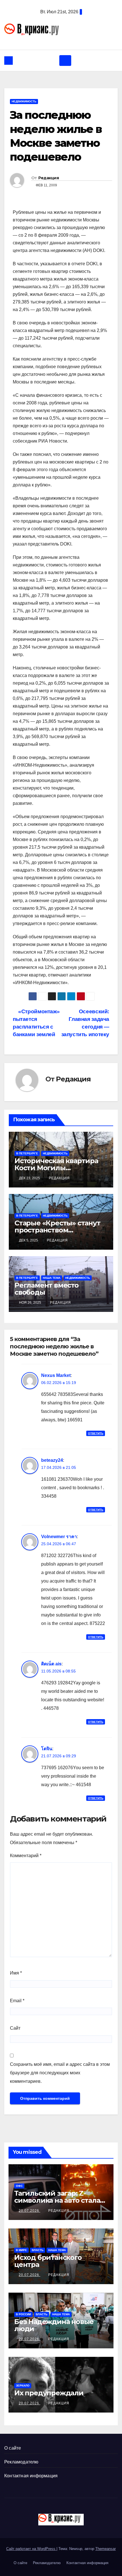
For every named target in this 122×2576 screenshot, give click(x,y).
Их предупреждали (49, 2393)
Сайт (15, 2028)
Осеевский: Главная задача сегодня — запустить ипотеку (85, 1023)
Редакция (49, 178)
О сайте (13, 2448)
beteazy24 (52, 1460)
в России (23, 2314)
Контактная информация (31, 2476)
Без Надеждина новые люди (54, 2325)
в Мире (21, 2250)
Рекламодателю (21, 2462)
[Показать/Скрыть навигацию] (65, 61)
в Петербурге (27, 1153)
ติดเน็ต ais (51, 1664)
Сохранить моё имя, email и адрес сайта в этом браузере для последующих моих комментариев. (60, 2073)
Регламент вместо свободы (47, 1289)
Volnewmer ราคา (59, 1537)
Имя (16, 1973)
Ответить (96, 1433)
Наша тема (52, 1278)
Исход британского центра (48, 2261)
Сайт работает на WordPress (31, 2549)
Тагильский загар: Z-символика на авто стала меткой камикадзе (57, 2200)
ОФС (19, 2186)
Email (17, 2001)
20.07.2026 (30, 2211)
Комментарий (26, 1856)
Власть (38, 2250)
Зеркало (23, 2386)
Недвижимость (24, 101)
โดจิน (47, 1749)
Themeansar (106, 2549)
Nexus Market (56, 1375)
